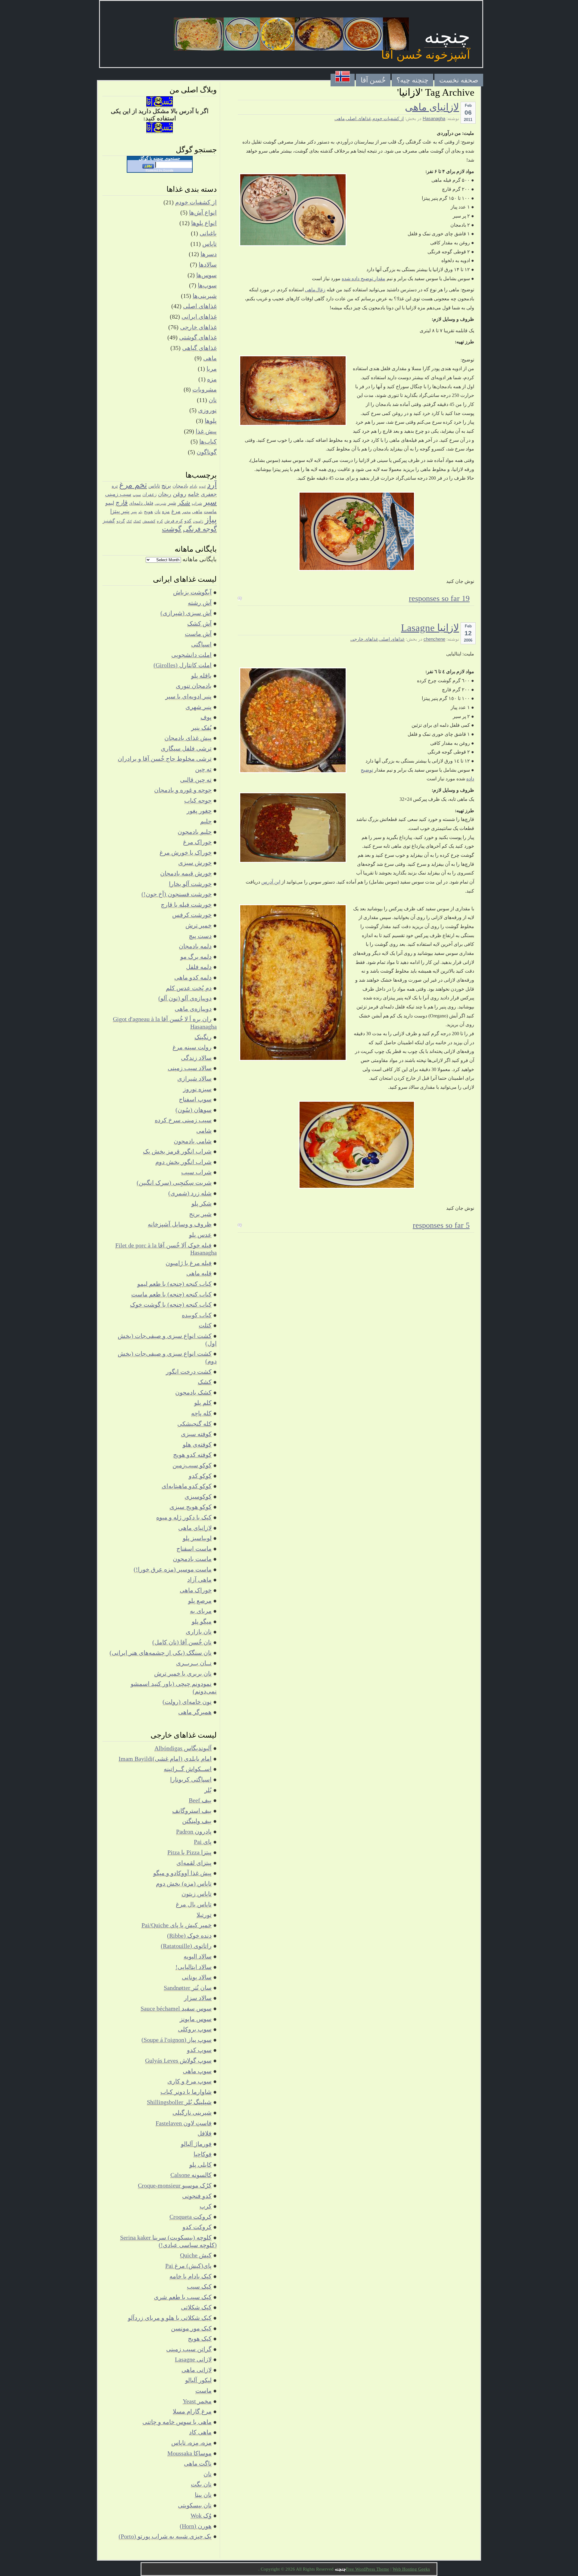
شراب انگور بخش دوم (183, 1162)
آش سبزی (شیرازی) (186, 613)
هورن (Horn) (196, 2526)
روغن (180, 494)
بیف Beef (200, 1800)
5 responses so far (441, 1225)
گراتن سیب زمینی (189, 2349)
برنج (166, 486)
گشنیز (109, 521)
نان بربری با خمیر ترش (183, 1673)
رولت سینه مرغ (192, 1047)
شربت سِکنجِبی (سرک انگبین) (174, 1183)
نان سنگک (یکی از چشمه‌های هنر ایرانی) (161, 1653)
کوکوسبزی (198, 1497)
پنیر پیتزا (120, 511)
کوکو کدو (200, 1476)
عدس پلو (200, 1235)
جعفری (209, 494)
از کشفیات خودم (388, 119)
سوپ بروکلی (195, 2029)
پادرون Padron (194, 1831)
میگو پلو (202, 1621)
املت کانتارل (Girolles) (183, 665)
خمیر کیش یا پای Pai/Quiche (177, 1925)
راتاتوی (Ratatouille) (186, 1946)
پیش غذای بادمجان (188, 738)
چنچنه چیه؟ (412, 80)
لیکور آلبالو (198, 2380)
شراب (197, 503)
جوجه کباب (198, 800)
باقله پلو (201, 676)
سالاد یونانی (197, 1977)
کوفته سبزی (196, 1434)
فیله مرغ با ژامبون (189, 1263)
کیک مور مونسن (191, 2328)
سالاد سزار (198, 1998)
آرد (212, 485)
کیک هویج (200, 2339)
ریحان (165, 494)
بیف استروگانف (192, 1811)
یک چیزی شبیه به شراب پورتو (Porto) (165, 2536)
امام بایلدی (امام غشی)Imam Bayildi (165, 1759)
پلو (140, 512)
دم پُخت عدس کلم (189, 988)
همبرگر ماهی (195, 1712)
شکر (184, 503)
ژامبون (198, 521)
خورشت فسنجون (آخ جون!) (177, 894)
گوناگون (207, 452)
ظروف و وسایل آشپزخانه (180, 1224)
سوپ (137, 495)
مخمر (186, 512)
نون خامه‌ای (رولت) (187, 1702)
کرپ (206, 2206)
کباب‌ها (208, 441)
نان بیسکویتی (195, 2505)
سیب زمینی (118, 494)
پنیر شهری (199, 707)
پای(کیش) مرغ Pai (188, 2266)
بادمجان (180, 486)
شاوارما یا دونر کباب (186, 2092)
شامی (204, 1131)
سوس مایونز (196, 2019)
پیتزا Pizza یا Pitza (190, 1852)
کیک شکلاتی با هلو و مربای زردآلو (170, 2318)
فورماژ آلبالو (196, 2144)
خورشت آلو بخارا (190, 884)
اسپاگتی (201, 644)
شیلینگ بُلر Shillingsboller (179, 2102)
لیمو (110, 503)
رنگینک (203, 1037)
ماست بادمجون (192, 1559)
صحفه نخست (459, 80)
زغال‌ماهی (315, 290)
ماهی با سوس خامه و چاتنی (177, 2422)
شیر (172, 503)
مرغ (176, 511)
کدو (188, 521)
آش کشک (199, 624)
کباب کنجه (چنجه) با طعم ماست (171, 1294)
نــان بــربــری (194, 1663)
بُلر (208, 1790)
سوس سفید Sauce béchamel (176, 2008)
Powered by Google (160, 170)
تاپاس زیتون (197, 1894)
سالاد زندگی (196, 1058)
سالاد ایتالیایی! (194, 1967)
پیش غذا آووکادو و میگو (182, 1873)
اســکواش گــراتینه (188, 1769)
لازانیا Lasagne (430, 628)
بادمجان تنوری (194, 686)
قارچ (122, 503)
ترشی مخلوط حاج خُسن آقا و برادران (165, 759)
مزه (212, 379)
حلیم (206, 821)
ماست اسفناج (194, 1549)
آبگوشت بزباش (192, 592)
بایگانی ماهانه (200, 559)
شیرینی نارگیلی (192, 2113)
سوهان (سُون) (194, 1110)
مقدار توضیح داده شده (364, 279)
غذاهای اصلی (359, 119)
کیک (129, 521)
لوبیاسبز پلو (197, 1538)
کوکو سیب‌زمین (192, 1465)
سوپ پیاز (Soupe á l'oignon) (177, 2040)
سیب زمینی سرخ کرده (183, 1120)
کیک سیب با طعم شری (183, 2297)
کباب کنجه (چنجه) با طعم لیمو (174, 1284)
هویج (148, 511)
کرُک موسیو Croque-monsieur (175, 2185)
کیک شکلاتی (196, 2307)
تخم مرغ (133, 485)
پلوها (211, 421)
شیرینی (160, 503)
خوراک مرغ (197, 842)
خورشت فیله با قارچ (186, 905)
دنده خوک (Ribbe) (189, 1936)
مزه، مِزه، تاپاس (191, 2443)
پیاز (211, 519)
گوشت (172, 529)
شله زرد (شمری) (190, 1193)
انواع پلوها (204, 223)
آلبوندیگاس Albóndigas (183, 1748)
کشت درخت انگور (189, 1372)
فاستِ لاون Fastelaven (184, 2123)
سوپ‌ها (207, 285)
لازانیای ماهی (432, 107)
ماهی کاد (200, 2432)
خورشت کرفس (192, 915)
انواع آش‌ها (203, 212)
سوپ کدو (199, 2050)
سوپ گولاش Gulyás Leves (178, 2060)
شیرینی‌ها (205, 296)
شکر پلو (202, 1203)
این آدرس (271, 882)
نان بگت (201, 2484)
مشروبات (205, 389)
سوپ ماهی (197, 2071)
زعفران (149, 494)
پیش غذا (206, 431)
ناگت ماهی (198, 2463)
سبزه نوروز (197, 1089)
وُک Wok (201, 2516)
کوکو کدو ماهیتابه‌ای (187, 1486)
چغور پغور (199, 811)
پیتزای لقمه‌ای (194, 1863)
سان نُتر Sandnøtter (188, 1988)
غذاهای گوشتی (198, 337)
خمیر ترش (199, 925)
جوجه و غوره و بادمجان (183, 790)
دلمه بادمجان (195, 946)
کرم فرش (174, 521)
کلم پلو (203, 1403)
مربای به (201, 1611)
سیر (210, 502)
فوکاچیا (203, 2154)
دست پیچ (200, 936)
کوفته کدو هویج (192, 1455)
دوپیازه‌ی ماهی (193, 1009)
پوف (206, 717)
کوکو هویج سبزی (191, 1507)
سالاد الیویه (198, 1956)
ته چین (203, 769)
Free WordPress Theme (368, 2569)
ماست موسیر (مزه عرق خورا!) (173, 1569)
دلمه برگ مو (196, 957)
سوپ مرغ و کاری (190, 2081)
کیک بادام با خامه (191, 2276)
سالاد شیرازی (194, 1079)
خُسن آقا (373, 80)
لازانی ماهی (197, 2370)
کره (160, 521)
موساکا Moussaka (190, 2453)
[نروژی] (343, 80)
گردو (121, 521)
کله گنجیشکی (194, 1424)
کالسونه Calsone (191, 2175)
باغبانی (208, 233)
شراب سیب (196, 1172)
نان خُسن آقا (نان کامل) (182, 1642)
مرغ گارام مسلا (192, 2411)
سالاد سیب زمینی (190, 1068)
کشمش (149, 521)
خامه (194, 494)
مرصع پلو (200, 1601)
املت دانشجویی (191, 655)
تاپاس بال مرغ (194, 1904)
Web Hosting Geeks (411, 2569)
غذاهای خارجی (364, 639)
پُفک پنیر (201, 728)
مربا (212, 369)
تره (115, 486)
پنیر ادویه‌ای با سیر (188, 696)
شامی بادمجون (193, 1141)
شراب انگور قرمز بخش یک (177, 1151)
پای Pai (203, 1842)
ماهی (340, 119)
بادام (194, 486)
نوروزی (207, 410)
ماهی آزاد (199, 1580)
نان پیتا (203, 2495)
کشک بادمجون (193, 1392)
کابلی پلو (200, 2165)
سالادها (208, 265)
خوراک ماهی (196, 1590)
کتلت (205, 1325)
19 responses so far (439, 598)
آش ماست (198, 634)
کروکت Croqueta (191, 2217)
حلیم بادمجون (195, 832)
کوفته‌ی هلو (197, 1444)
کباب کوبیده (197, 1315)
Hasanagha (434, 119)
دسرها (209, 254)
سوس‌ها (207, 275)
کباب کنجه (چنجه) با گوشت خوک (171, 1305)
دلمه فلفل (199, 967)
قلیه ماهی (199, 1273)
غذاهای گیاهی (199, 348)
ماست (210, 511)
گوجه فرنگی (200, 529)
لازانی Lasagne (193, 2359)
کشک (137, 521)
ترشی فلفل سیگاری (186, 748)
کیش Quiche (196, 2255)
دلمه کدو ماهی (193, 977)
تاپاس (210, 244)
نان (213, 400)
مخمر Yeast (197, 2401)
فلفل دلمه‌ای (141, 503)
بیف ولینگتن (197, 1821)
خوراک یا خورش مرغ (186, 853)
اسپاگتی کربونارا (191, 1779)
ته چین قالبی (196, 780)
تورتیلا (204, 1915)
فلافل (205, 2133)
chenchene (434, 639)
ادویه (202, 486)
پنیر (134, 512)
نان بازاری (199, 1632)
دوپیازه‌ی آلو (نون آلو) (185, 998)
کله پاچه (201, 1413)
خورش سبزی (195, 863)
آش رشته (200, 603)
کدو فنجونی (197, 2196)
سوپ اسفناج (195, 1099)
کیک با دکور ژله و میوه (184, 1517)
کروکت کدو (197, 2227)
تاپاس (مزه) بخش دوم (184, 1884)
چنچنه (447, 37)
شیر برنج (200, 1214)
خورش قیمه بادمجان (186, 873)
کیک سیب (199, 2287)
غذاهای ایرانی (199, 317)
